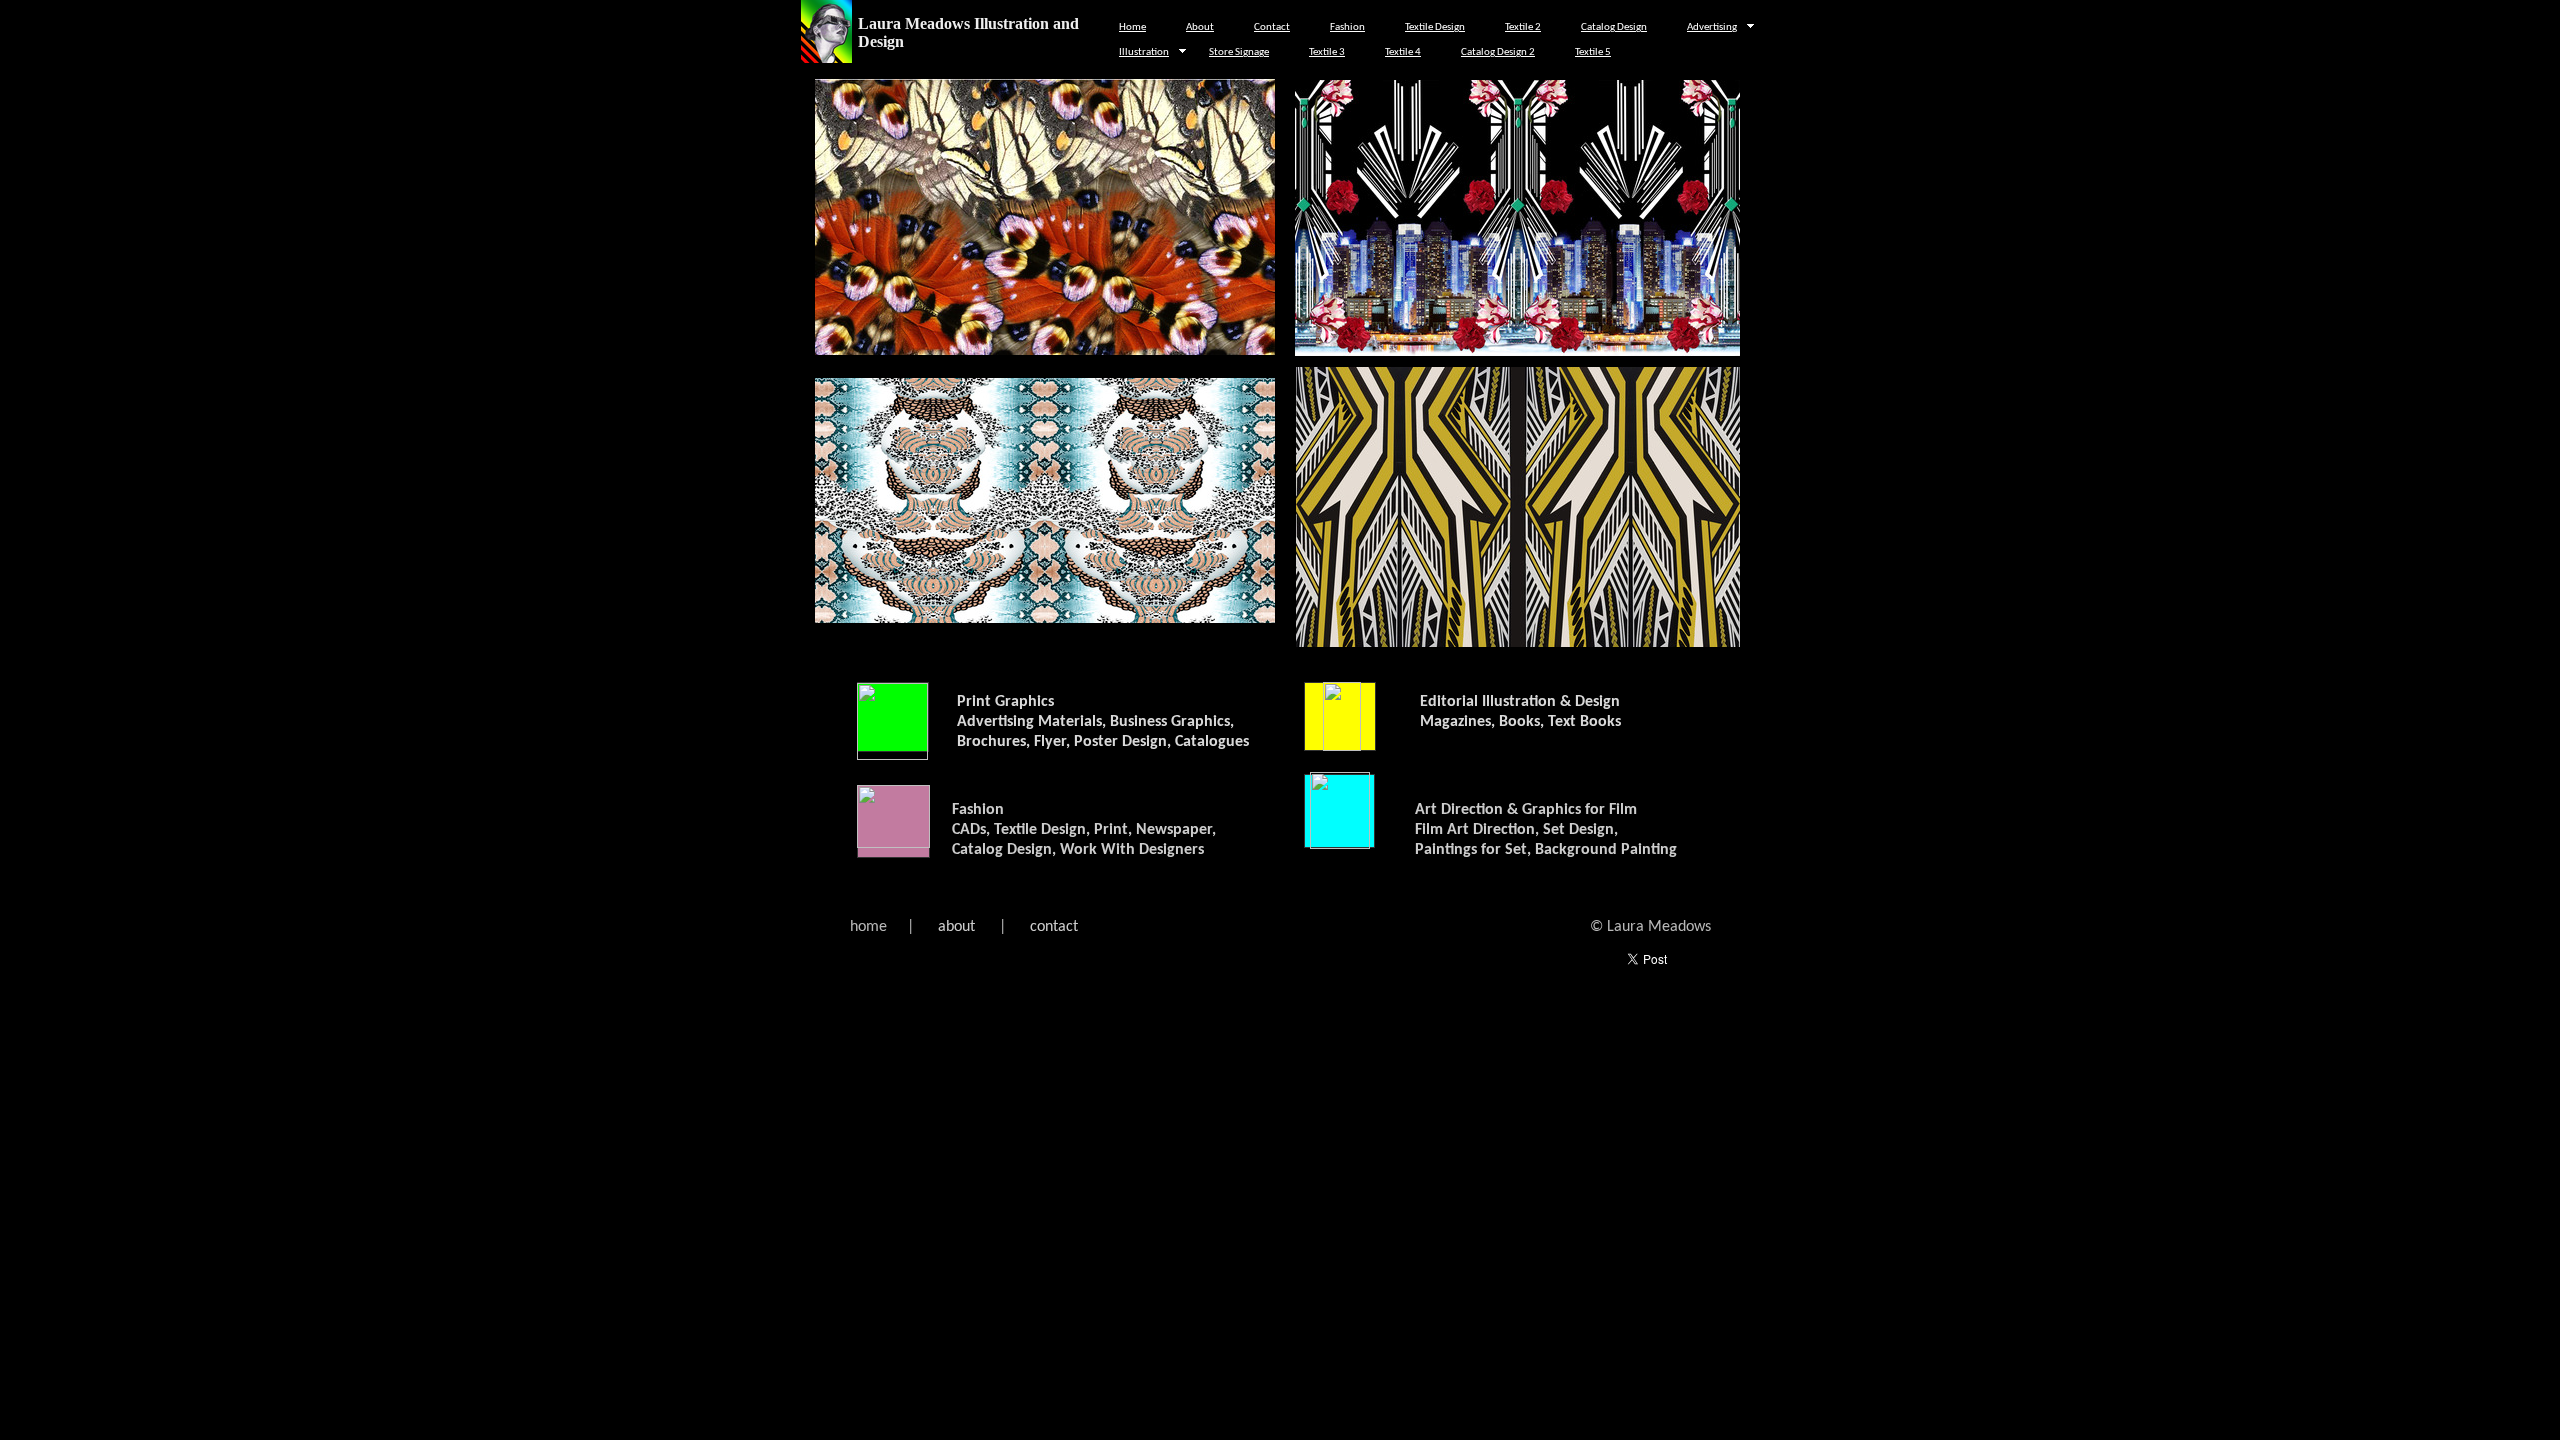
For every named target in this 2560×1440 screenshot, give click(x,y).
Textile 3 (1327, 52)
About (1200, 27)
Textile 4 (1403, 52)
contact (1054, 927)
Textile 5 (1593, 52)
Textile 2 (1523, 27)
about (956, 927)
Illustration (1144, 52)
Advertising (1712, 27)
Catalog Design (1614, 27)
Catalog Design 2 (1498, 52)
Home (1132, 27)
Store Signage (1239, 52)
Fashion (1347, 27)
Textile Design (1435, 27)
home (870, 927)
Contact (1272, 27)
